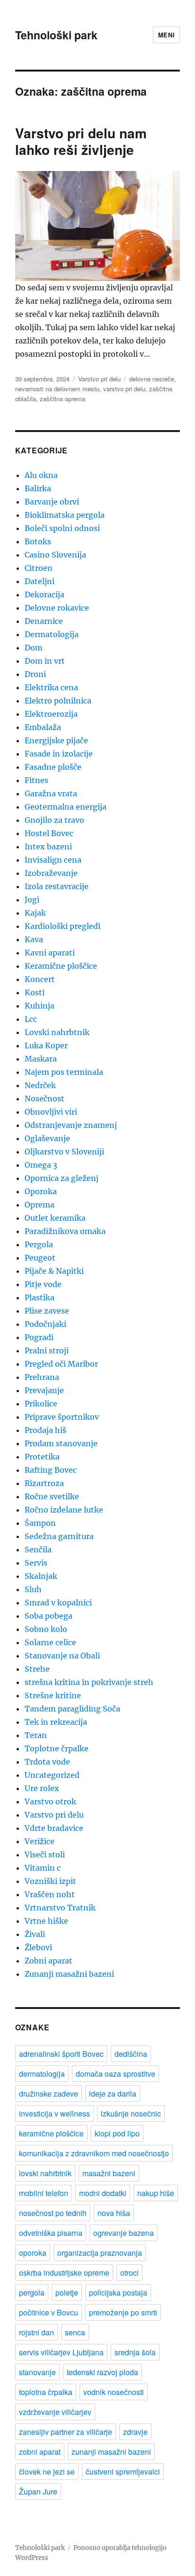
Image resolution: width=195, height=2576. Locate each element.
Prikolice (41, 1404)
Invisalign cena (53, 860)
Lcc (31, 1019)
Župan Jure (38, 2491)
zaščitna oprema (62, 399)
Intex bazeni (48, 847)
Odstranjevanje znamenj (71, 1125)
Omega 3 (41, 1165)
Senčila (38, 1549)
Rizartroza (44, 1483)
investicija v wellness (54, 2113)
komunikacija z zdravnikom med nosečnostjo (94, 2153)
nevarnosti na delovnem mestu (57, 389)
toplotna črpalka (46, 2392)
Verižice (40, 1841)
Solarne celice (50, 1642)
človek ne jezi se (47, 2472)
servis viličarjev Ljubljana (61, 2352)
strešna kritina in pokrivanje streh (89, 1682)
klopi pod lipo (117, 2133)
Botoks (38, 541)
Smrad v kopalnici (58, 1603)
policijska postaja (118, 2292)
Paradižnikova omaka (65, 1231)
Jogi (32, 900)
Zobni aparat (49, 1961)
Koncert (40, 979)
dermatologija (42, 2074)
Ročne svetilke (52, 1496)
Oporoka (41, 1191)
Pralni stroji (47, 1351)
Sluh (33, 1589)
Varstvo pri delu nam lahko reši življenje (81, 141)
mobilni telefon (44, 2193)
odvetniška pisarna (51, 2233)
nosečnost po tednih (53, 2213)
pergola (32, 2292)
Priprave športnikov (62, 1417)
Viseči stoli (45, 1855)
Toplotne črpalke (57, 1748)
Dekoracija (44, 594)
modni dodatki (103, 2193)
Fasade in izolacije (59, 754)
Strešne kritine (53, 1695)
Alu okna (41, 475)
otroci (129, 2273)
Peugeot (40, 1258)
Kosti (35, 992)
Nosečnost (44, 1099)
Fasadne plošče (53, 767)
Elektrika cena (51, 687)
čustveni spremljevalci (123, 2472)
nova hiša (114, 2213)
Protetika (42, 1457)
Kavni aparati (50, 953)
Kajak (35, 913)
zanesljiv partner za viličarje (66, 2432)
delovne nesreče (152, 379)
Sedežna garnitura (59, 1536)
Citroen (39, 568)
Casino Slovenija (55, 555)
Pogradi (39, 1337)
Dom (34, 648)
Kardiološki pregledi (62, 926)
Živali (35, 1934)
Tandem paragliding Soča (72, 1709)
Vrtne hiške (46, 1921)
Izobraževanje (51, 873)
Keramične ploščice (61, 966)
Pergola (39, 1244)
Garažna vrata (51, 793)
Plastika (40, 1297)
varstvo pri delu (124, 389)
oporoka (33, 2253)
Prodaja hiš (45, 1430)
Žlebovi (38, 1947)
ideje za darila (113, 2094)
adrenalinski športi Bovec (61, 2054)
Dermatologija (52, 634)
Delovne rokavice (57, 608)
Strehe (37, 1669)
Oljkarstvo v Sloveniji (64, 1152)
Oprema (40, 1205)
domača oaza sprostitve (115, 2074)
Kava (34, 939)
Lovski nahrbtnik (57, 1032)
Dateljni (40, 581)
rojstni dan (36, 2332)
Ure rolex (42, 1788)
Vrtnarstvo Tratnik (60, 1908)
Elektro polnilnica (58, 701)
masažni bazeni (109, 2173)
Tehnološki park (56, 35)
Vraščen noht (50, 1894)
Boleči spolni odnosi (62, 528)
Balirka (38, 488)
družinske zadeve (49, 2094)
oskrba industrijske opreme (64, 2273)
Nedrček (40, 1085)
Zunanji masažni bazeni (69, 1974)
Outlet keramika (55, 1218)
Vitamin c (43, 1868)
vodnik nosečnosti (114, 2392)
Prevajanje (44, 1390)
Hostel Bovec (49, 833)
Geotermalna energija (66, 807)
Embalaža (43, 727)
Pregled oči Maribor (61, 1364)
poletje (67, 2292)
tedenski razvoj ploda (102, 2372)
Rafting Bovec (51, 1470)
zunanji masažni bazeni (111, 2452)
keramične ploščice (51, 2133)
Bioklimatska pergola (65, 515)
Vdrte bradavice (54, 1828)
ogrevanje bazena (124, 2233)
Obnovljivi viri (51, 1112)
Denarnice (44, 621)
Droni (35, 674)
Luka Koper (46, 1045)
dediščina (131, 2054)
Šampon (40, 1523)
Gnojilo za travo (54, 820)
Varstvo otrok (50, 1801)
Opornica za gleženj (62, 1178)
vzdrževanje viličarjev (55, 2412)
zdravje (135, 2432)
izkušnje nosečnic (131, 2113)
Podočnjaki (45, 1324)
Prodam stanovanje (61, 1443)
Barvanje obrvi (52, 502)
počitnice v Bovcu (49, 2312)
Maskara (41, 1059)
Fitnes (36, 780)
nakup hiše (156, 2193)
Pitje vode (43, 1284)
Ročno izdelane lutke (64, 1510)
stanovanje (37, 2372)
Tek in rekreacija (56, 1722)
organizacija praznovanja (100, 2253)
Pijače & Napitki (54, 1271)
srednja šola (135, 2352)
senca (75, 2332)
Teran (36, 1735)
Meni (166, 35)
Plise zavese (47, 1311)
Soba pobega (49, 1616)
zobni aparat (40, 2452)
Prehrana (42, 1377)
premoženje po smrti (123, 2312)
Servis (36, 1563)
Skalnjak (41, 1576)
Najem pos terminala (64, 1072)
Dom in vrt (45, 661)
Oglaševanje (47, 1138)
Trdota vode (47, 1762)
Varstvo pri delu (99, 379)
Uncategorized (52, 1775)
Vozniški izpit (50, 1881)
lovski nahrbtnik (45, 2173)
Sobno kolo (46, 1629)
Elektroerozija (51, 714)
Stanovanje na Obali (62, 1656)
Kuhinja (40, 1006)
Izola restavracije (57, 886)
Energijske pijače (56, 740)
